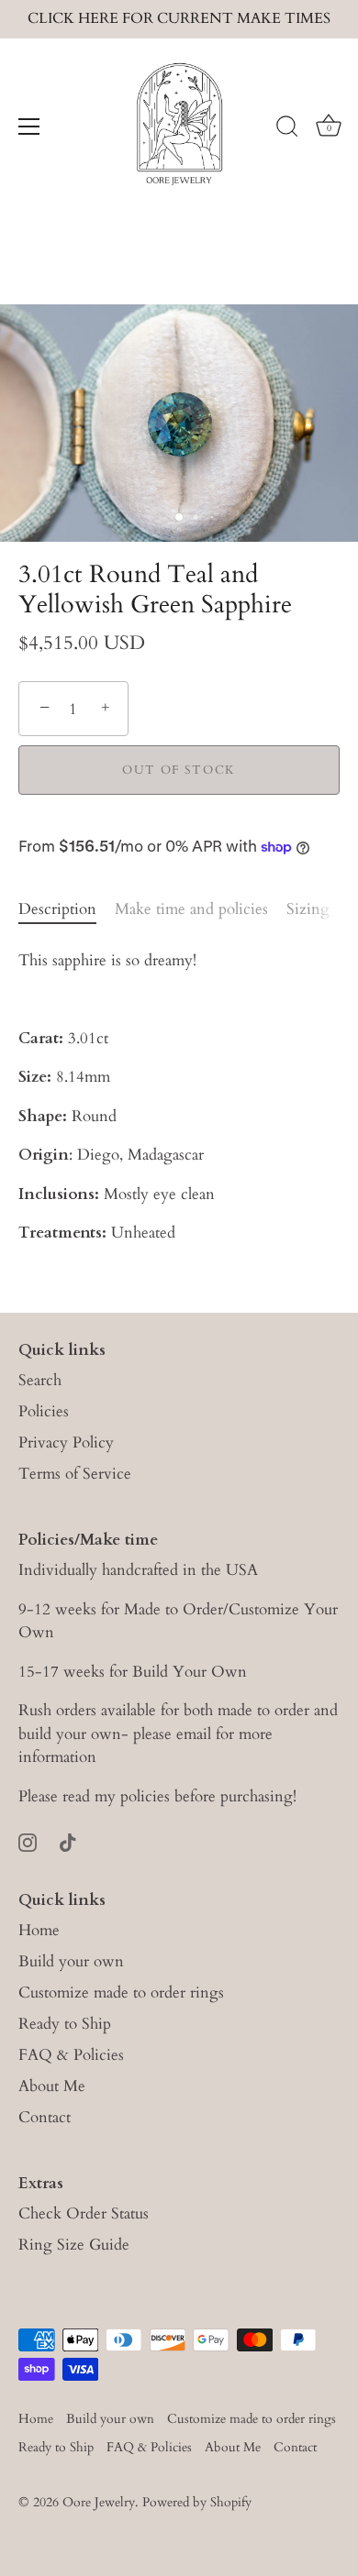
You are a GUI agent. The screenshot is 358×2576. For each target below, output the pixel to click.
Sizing (308, 909)
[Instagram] (28, 1841)
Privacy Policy (66, 1442)
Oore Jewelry (99, 2502)
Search (40, 1380)
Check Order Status (84, 2213)
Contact (45, 2117)
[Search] (287, 129)
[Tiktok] (68, 1841)
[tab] (67, 909)
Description (57, 909)
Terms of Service (75, 1474)
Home (39, 1930)
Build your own (71, 1961)
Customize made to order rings (121, 1993)
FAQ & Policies (71, 2055)
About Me (52, 2086)
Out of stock (179, 770)
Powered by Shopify (197, 2502)
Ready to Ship (65, 2024)
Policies (44, 1411)
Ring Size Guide (74, 2245)
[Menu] (29, 127)
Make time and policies (191, 909)
